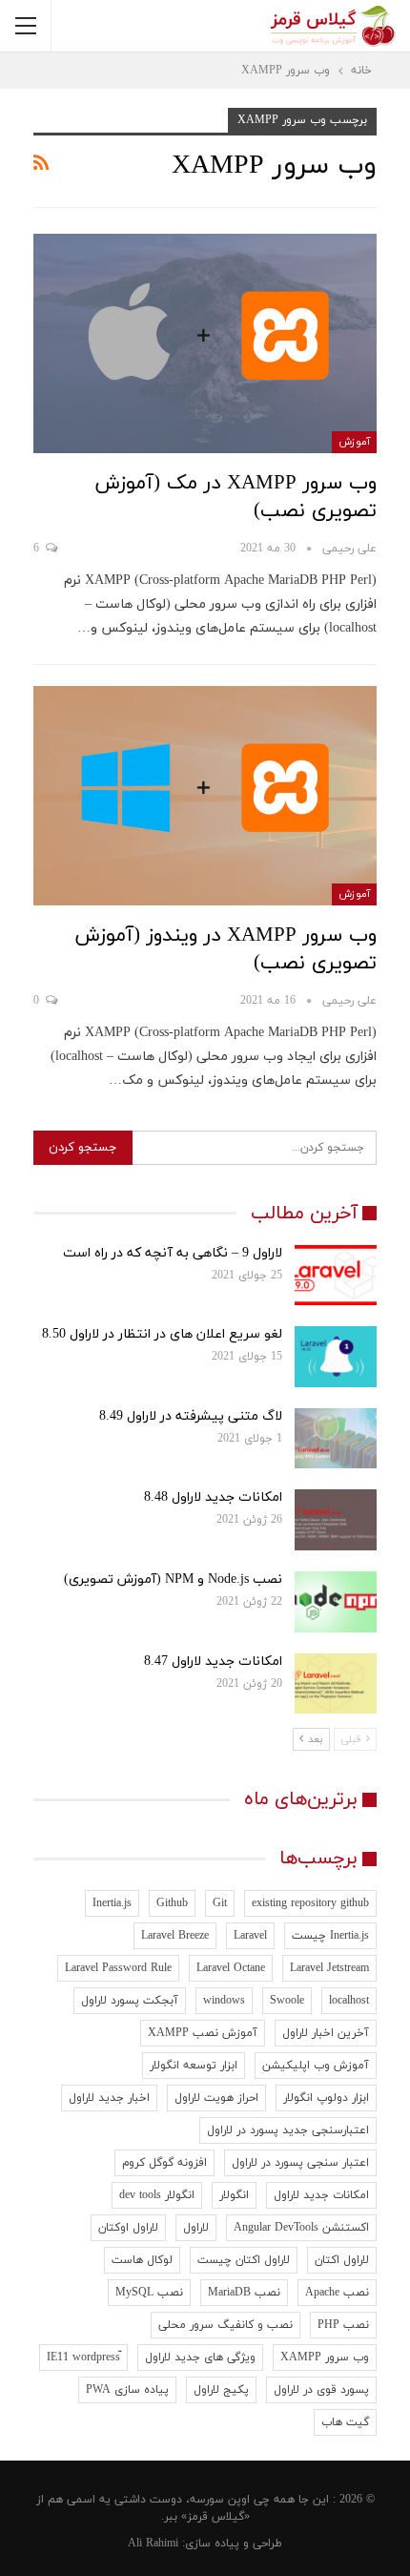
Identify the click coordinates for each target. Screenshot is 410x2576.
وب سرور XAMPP (325, 2358)
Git (220, 1903)
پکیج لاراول (221, 2390)
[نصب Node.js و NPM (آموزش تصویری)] (336, 1602)
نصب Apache (337, 2293)
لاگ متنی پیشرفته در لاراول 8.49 (191, 1416)
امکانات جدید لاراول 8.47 (213, 1662)
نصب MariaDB (244, 2293)
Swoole (287, 2001)
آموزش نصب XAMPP (203, 2033)
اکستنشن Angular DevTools (301, 2228)
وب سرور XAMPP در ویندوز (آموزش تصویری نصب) (225, 950)
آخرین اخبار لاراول (326, 2033)
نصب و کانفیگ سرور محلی (225, 2325)
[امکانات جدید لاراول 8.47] (336, 1684)
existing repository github (310, 1903)
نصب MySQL (149, 2293)
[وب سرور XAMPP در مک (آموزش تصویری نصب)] (205, 343)
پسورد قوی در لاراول (321, 2390)
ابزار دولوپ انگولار (326, 2098)
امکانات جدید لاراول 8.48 (213, 1497)
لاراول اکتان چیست (244, 2260)
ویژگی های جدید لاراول (200, 2358)
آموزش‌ (354, 442)
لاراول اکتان (342, 2260)
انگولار (234, 2195)
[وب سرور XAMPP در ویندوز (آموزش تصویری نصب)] (205, 796)
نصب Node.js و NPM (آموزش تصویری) (173, 1579)
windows (224, 2001)
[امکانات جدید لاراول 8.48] (336, 1520)
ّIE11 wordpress (83, 2358)
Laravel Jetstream (329, 1968)
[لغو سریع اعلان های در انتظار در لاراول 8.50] (336, 1357)
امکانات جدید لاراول (321, 2195)
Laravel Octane (231, 1968)
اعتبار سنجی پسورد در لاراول (300, 2163)
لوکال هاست (142, 2260)
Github (172, 1903)
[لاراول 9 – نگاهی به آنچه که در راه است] (336, 1276)
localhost (349, 2001)
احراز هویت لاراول (216, 2098)
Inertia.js (112, 1903)
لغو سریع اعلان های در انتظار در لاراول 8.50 (162, 1334)
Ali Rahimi (153, 2544)
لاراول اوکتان (128, 2228)
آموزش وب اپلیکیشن (316, 2066)
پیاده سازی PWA (127, 2390)
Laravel (250, 1936)
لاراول (196, 2228)
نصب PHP (343, 2325)
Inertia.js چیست (330, 1936)
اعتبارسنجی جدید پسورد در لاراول (288, 2130)
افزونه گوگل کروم (164, 2163)
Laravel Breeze (175, 1936)
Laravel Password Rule (118, 1968)
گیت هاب (345, 2422)
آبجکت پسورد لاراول (130, 2001)
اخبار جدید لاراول (109, 2098)
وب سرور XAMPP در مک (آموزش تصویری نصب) (236, 498)
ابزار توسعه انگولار (194, 2066)
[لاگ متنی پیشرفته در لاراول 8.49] (336, 1439)
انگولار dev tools (157, 2195)
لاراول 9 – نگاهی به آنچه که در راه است (173, 1253)
